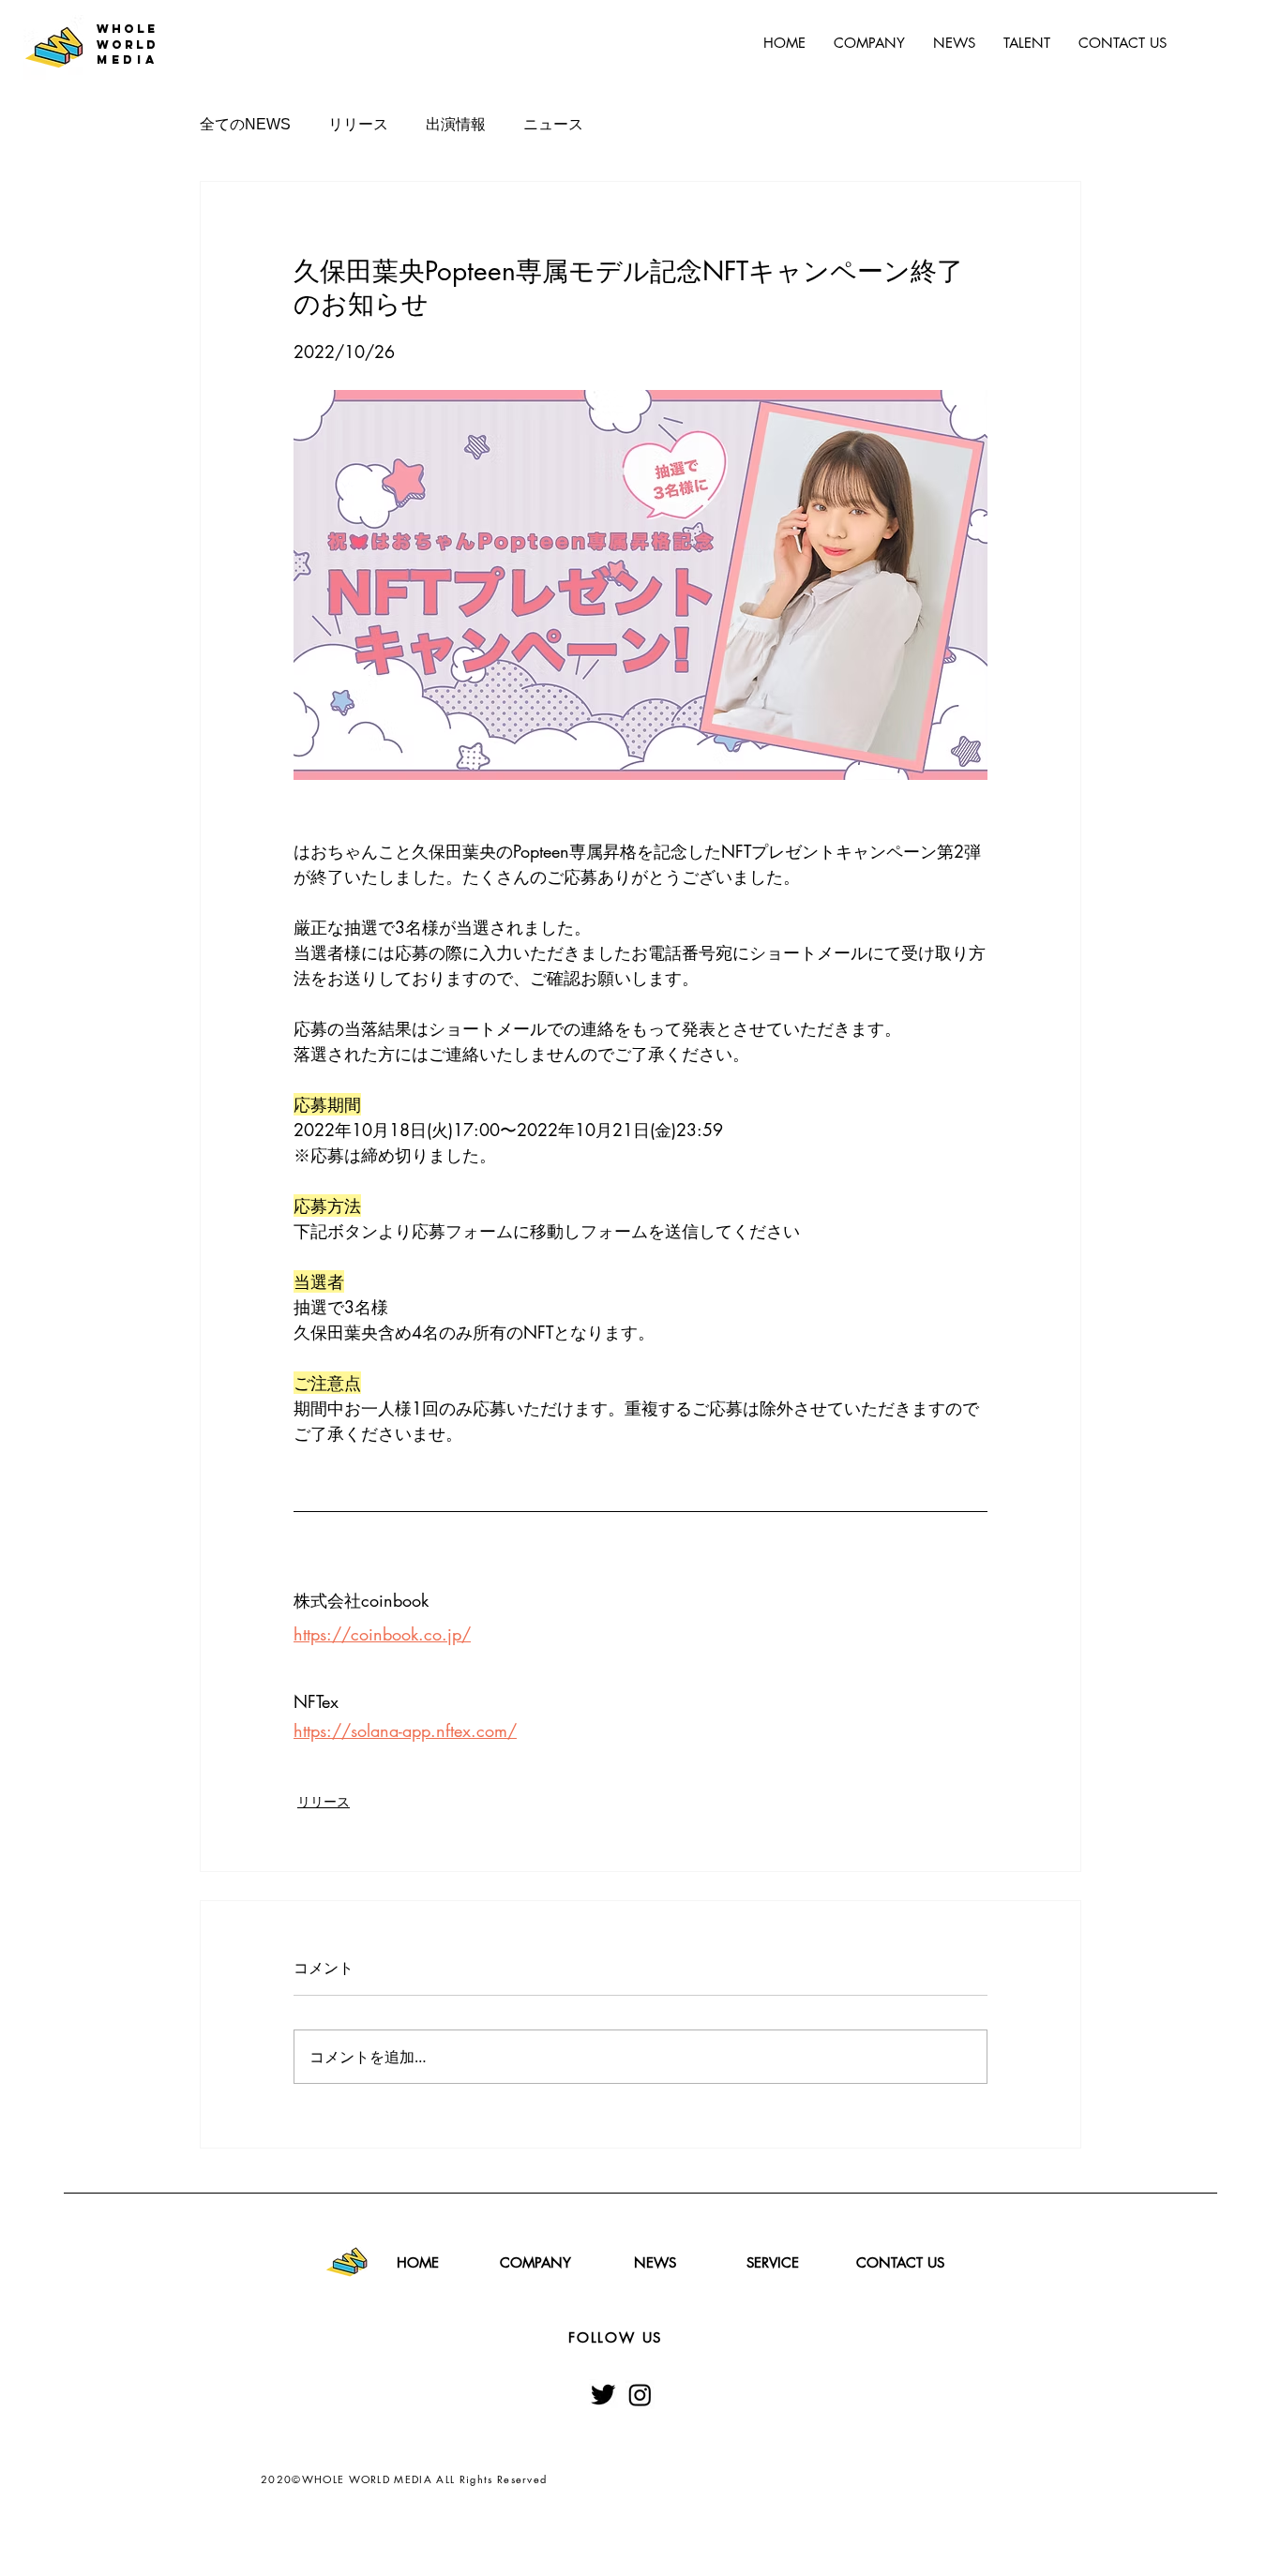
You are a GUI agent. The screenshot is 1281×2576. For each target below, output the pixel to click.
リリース (358, 124)
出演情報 (456, 124)
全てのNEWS (245, 124)
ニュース (553, 124)
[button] (1027, 43)
